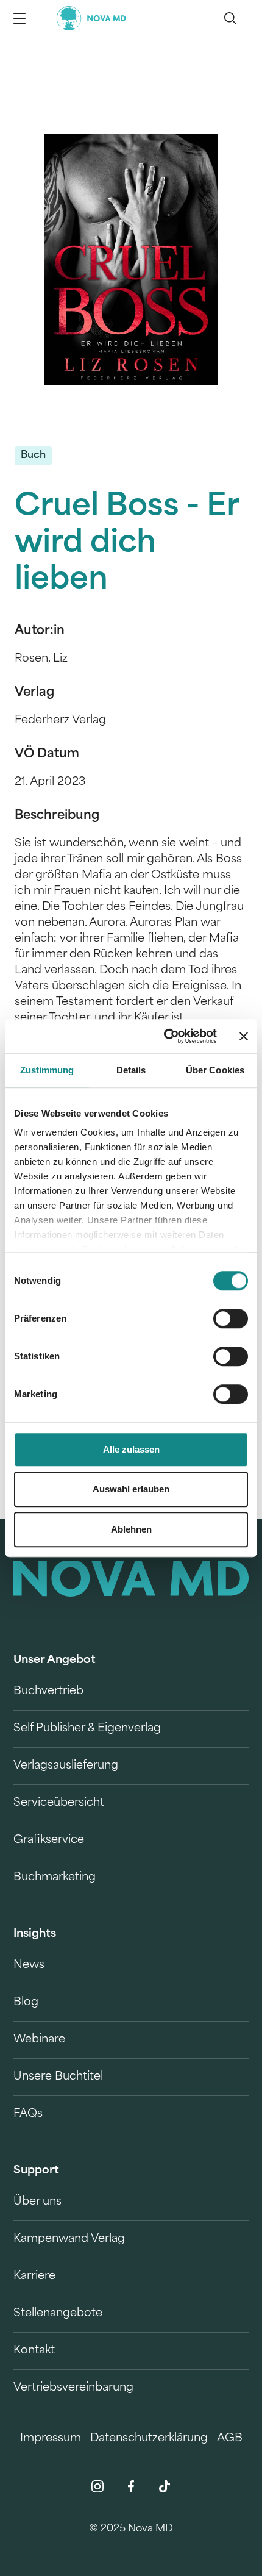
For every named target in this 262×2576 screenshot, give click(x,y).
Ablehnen (131, 1529)
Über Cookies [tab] (215, 1070)
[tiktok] (165, 2486)
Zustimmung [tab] (47, 1070)
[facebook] (131, 2486)
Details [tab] (131, 1070)
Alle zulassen (131, 1449)
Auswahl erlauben (131, 1489)
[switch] (231, 1318)
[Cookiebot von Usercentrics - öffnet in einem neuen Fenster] (165, 1036)
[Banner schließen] (244, 1036)
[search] (230, 18)
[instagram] (97, 2486)
